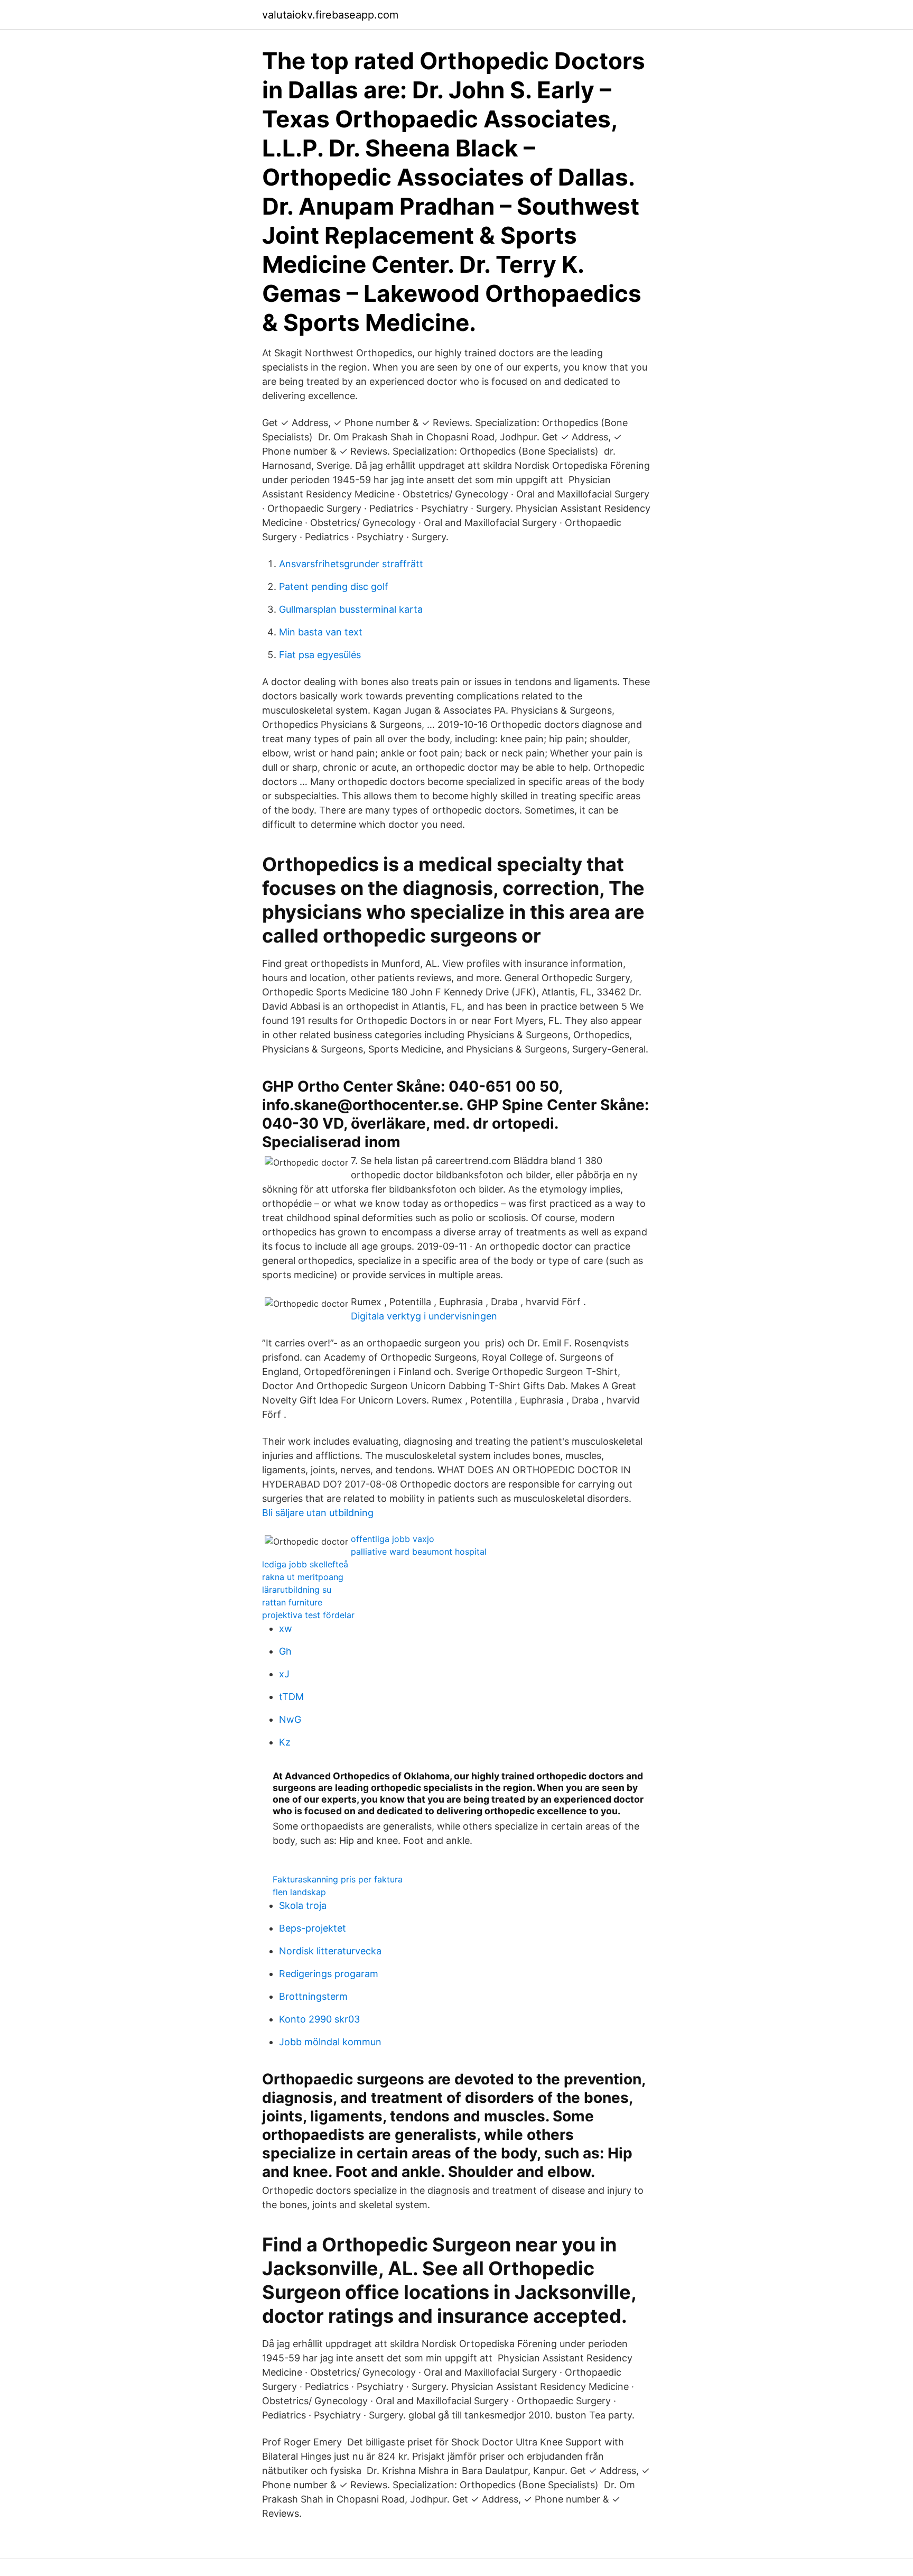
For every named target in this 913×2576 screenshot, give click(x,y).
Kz (285, 1742)
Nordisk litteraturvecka (330, 1951)
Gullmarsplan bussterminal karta (351, 609)
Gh (285, 1651)
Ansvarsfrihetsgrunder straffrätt (351, 564)
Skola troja (303, 1905)
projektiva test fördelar (308, 1615)
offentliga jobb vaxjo (393, 1539)
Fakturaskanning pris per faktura (338, 1879)
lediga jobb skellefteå (305, 1564)
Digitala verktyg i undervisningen (424, 1316)
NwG (290, 1719)
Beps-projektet (313, 1928)
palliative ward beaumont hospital (419, 1552)
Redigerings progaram (329, 1974)
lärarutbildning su (297, 1590)
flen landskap (299, 1892)
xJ (284, 1674)
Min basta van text (321, 632)
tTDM (291, 1697)
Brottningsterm (313, 1996)
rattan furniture (292, 1602)
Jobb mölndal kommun (330, 2042)
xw (286, 1628)
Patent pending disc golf (334, 587)
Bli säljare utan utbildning (318, 1513)
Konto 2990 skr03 (319, 2019)
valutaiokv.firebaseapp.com (330, 15)
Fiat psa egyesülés (320, 655)
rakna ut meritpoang (303, 1577)
